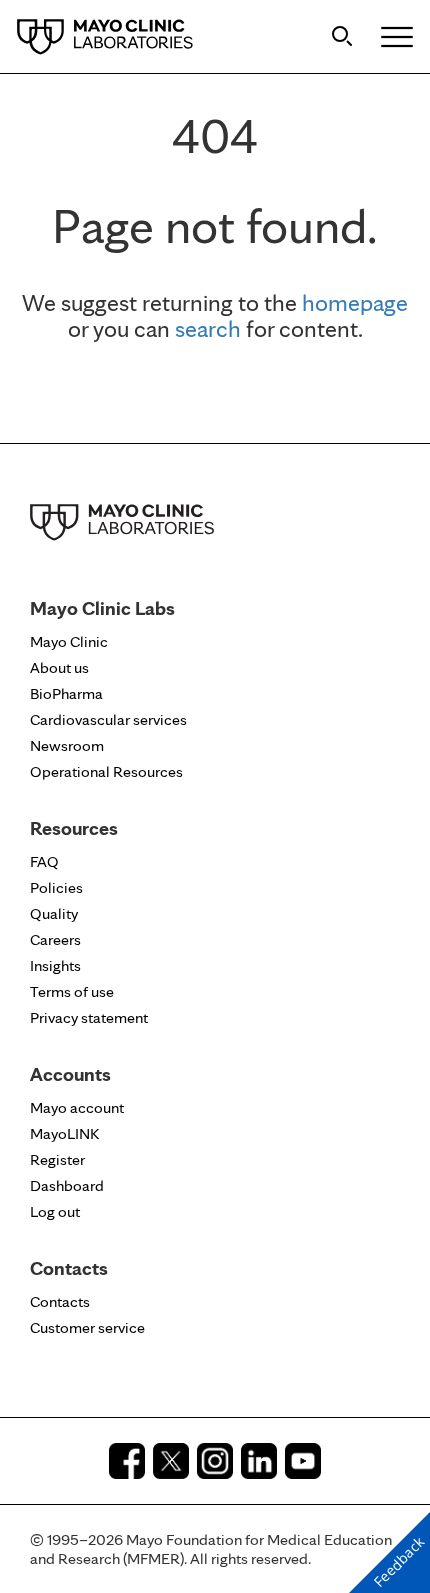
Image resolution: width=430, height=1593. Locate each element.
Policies (56, 887)
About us (59, 667)
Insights (55, 965)
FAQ (44, 861)
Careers (55, 939)
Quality (54, 913)
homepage (355, 302)
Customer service (87, 1327)
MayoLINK (64, 1133)
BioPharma (66, 693)
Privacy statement (89, 1017)
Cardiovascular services (108, 719)
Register (57, 1159)
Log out (55, 1211)
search (208, 328)
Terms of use (72, 991)
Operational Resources (106, 771)
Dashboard (67, 1185)
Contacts (60, 1301)
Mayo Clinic (69, 641)
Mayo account (77, 1107)
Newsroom (67, 745)
